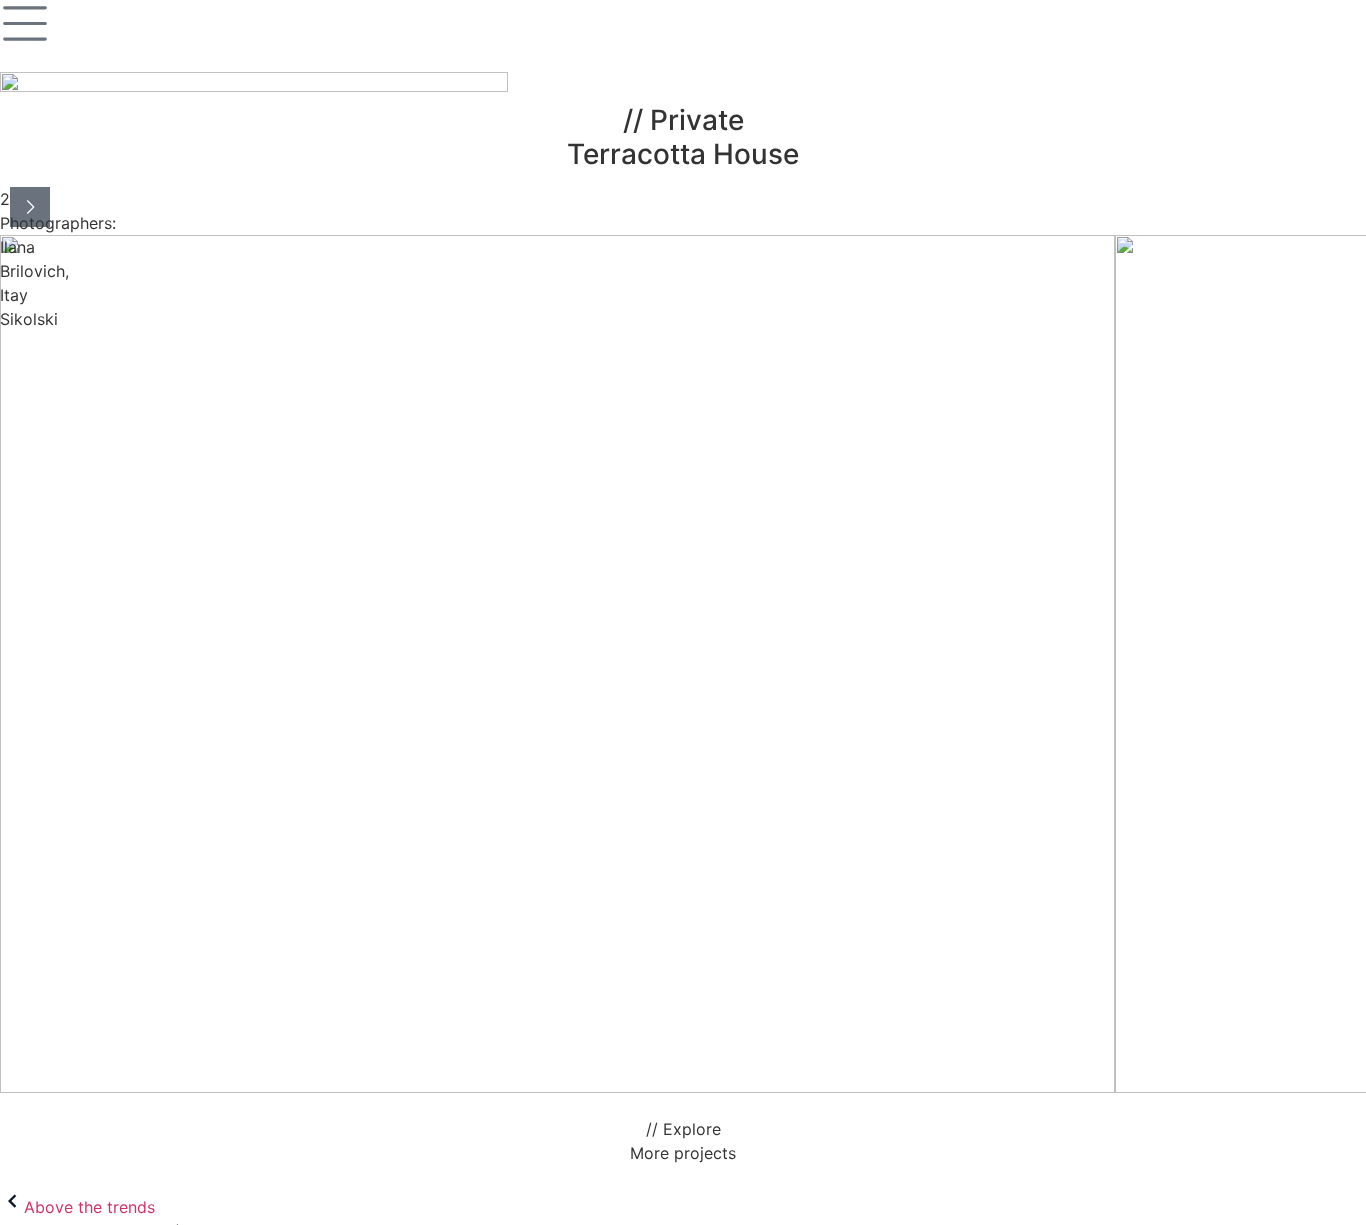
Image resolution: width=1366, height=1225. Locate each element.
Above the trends (89, 1207)
